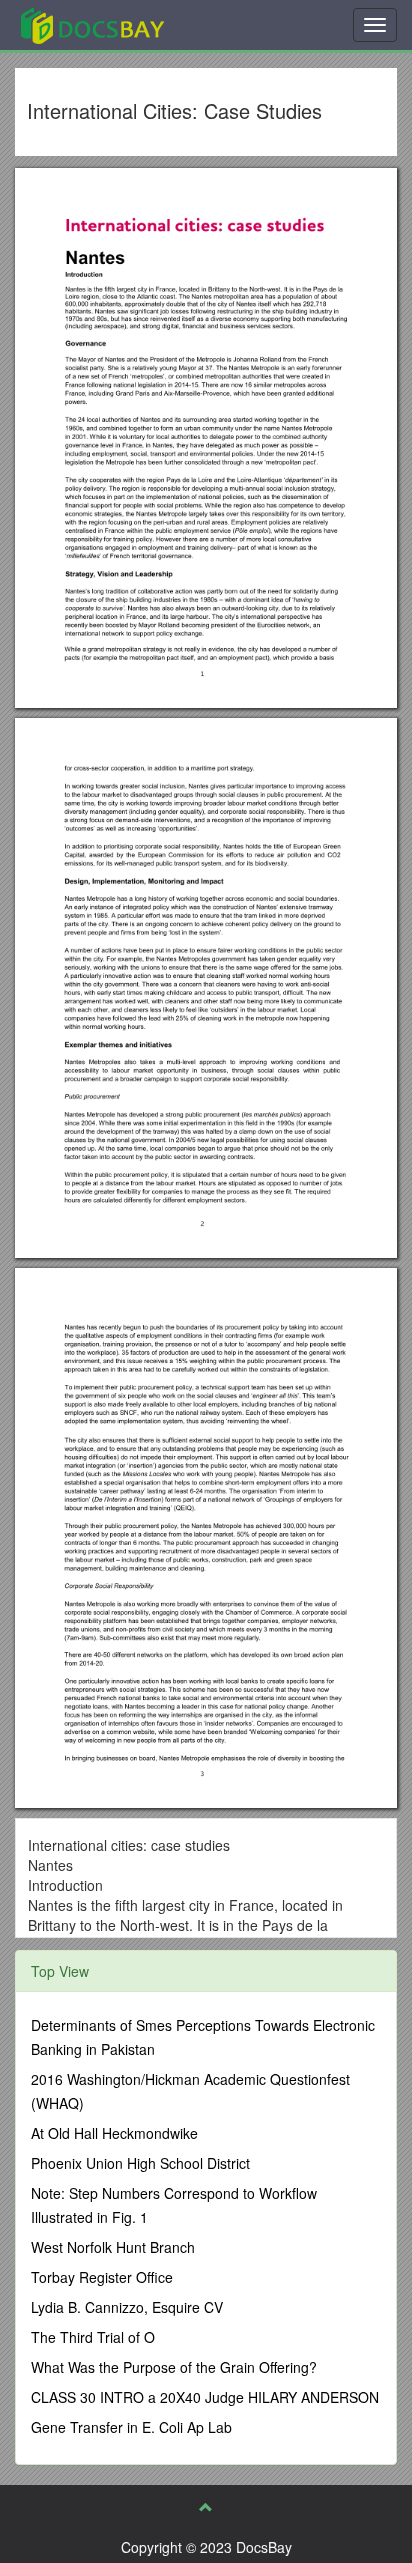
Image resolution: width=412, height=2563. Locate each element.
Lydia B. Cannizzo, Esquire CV (127, 2307)
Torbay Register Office (102, 2277)
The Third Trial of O (93, 2337)
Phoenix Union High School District (140, 2163)
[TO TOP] (206, 2507)
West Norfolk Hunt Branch (113, 2247)
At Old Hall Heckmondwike (114, 2133)
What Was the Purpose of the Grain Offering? (174, 2367)
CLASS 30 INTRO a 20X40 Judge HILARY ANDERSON (205, 2397)
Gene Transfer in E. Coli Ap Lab (131, 2427)
